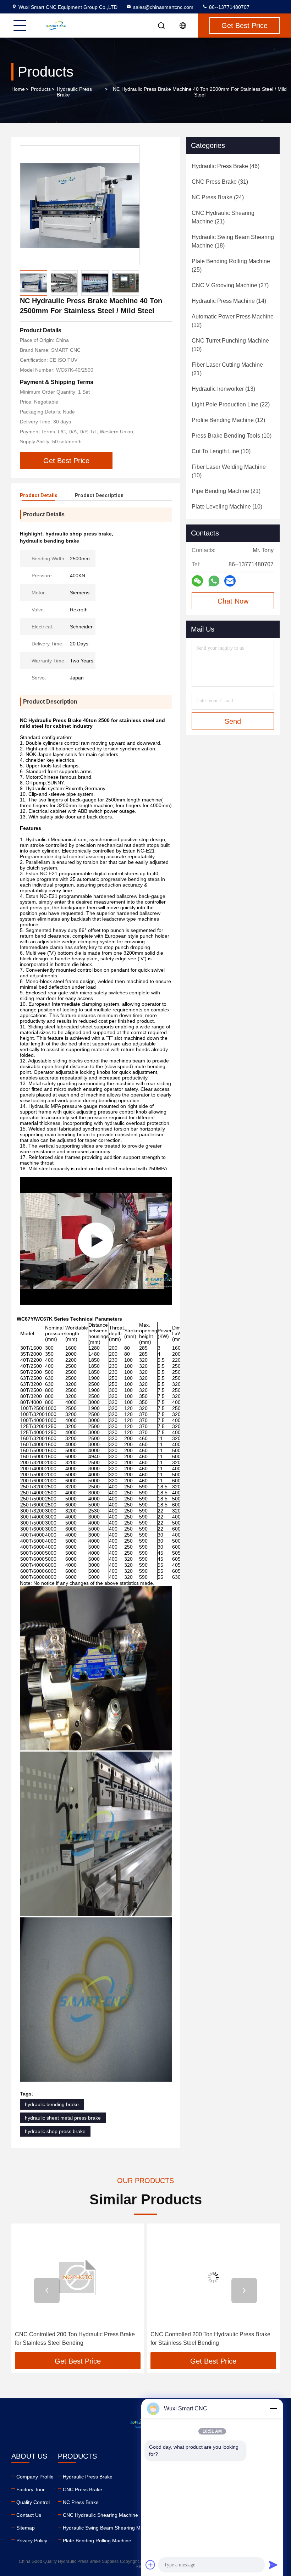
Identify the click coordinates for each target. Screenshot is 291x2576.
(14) (229, 301)
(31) (220, 182)
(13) (223, 389)
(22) (231, 404)
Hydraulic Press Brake (74, 92)
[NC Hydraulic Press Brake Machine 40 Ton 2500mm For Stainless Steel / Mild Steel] (80, 205)
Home (18, 89)
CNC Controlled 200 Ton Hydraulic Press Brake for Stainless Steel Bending (75, 2339)
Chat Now (233, 601)
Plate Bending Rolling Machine (97, 2541)
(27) (230, 285)
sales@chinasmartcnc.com (163, 7)
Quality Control (33, 2502)
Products (41, 89)
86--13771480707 (229, 7)
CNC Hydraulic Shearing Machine (100, 2515)
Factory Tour (31, 2489)
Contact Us (29, 2515)
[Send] (273, 2565)
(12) (233, 321)
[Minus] (273, 2409)
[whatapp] (214, 581)
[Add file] (150, 2565)
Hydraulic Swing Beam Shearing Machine (109, 2528)
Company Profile (35, 2477)
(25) (231, 265)
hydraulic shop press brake (55, 2131)
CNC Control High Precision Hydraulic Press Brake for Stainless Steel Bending (207, 2339)
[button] (47, 2291)
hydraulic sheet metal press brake (63, 2118)
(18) (233, 241)
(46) (226, 166)
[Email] (230, 581)
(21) (223, 217)
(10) (230, 345)
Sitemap (26, 2528)
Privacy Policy (32, 2541)
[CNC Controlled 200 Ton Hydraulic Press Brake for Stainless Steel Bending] (78, 2277)
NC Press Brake (81, 2502)
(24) (218, 197)
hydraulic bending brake (52, 2104)
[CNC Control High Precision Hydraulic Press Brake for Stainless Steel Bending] (213, 2277)
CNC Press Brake (83, 2489)
